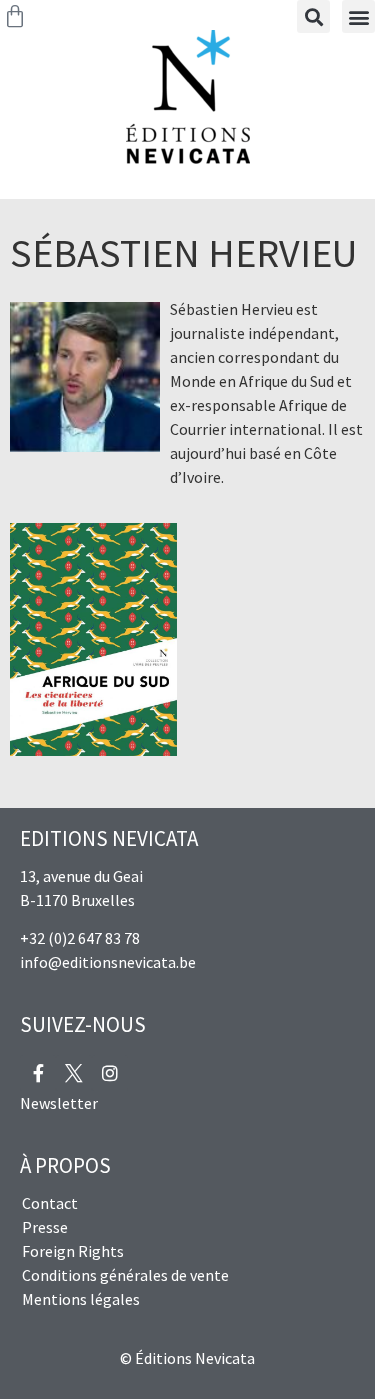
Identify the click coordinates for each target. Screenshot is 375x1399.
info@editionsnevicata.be (108, 962)
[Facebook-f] (38, 1073)
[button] (358, 16)
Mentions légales (81, 1299)
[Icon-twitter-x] (74, 1073)
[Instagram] (110, 1073)
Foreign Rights (73, 1251)
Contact (50, 1203)
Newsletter (59, 1103)
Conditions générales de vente (125, 1275)
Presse (45, 1227)
